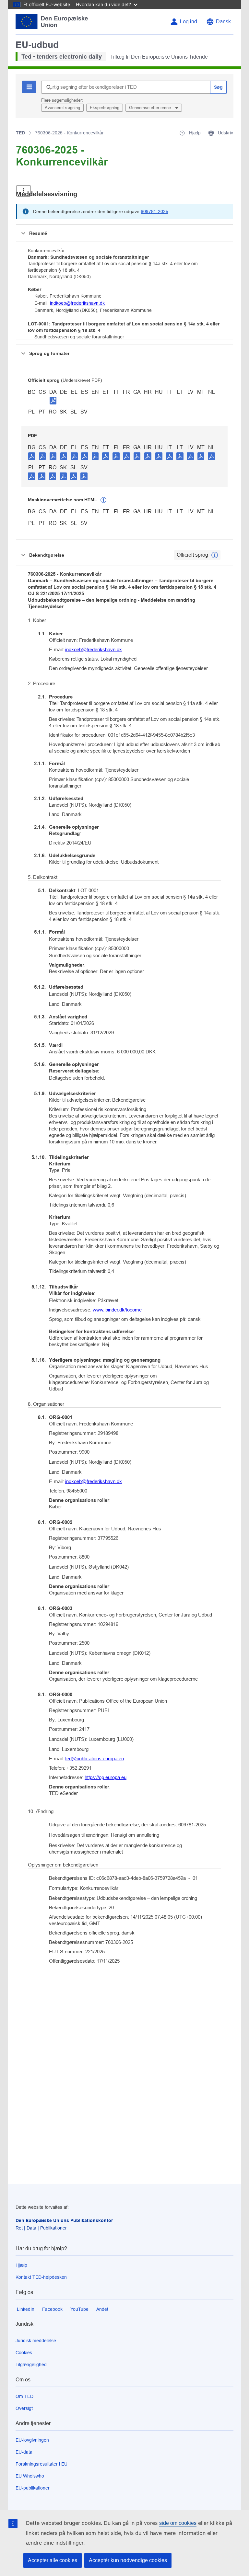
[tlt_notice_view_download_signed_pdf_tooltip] (53, 400)
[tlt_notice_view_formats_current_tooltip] (215, 555)
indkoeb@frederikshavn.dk (77, 303)
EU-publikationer (33, 2488)
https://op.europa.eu (106, 1777)
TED (20, 133)
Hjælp (21, 2265)
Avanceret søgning (62, 108)
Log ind (189, 22)
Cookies (24, 2353)
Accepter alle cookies (53, 2560)
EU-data (24, 2452)
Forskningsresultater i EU (41, 2464)
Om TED (24, 2396)
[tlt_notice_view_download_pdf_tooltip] (32, 456)
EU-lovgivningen (32, 2440)
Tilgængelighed (31, 2365)
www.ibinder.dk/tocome (117, 1310)
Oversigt (24, 2408)
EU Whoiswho (30, 2476)
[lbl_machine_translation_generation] (103, 500)
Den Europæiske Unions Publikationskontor (64, 2220)
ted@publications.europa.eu (95, 1759)
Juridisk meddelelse (36, 2341)
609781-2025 (154, 211)
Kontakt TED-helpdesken (41, 2277)
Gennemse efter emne (151, 108)
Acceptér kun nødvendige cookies (128, 2560)
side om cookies (178, 2523)
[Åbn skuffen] (24, 191)
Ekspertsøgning (105, 108)
